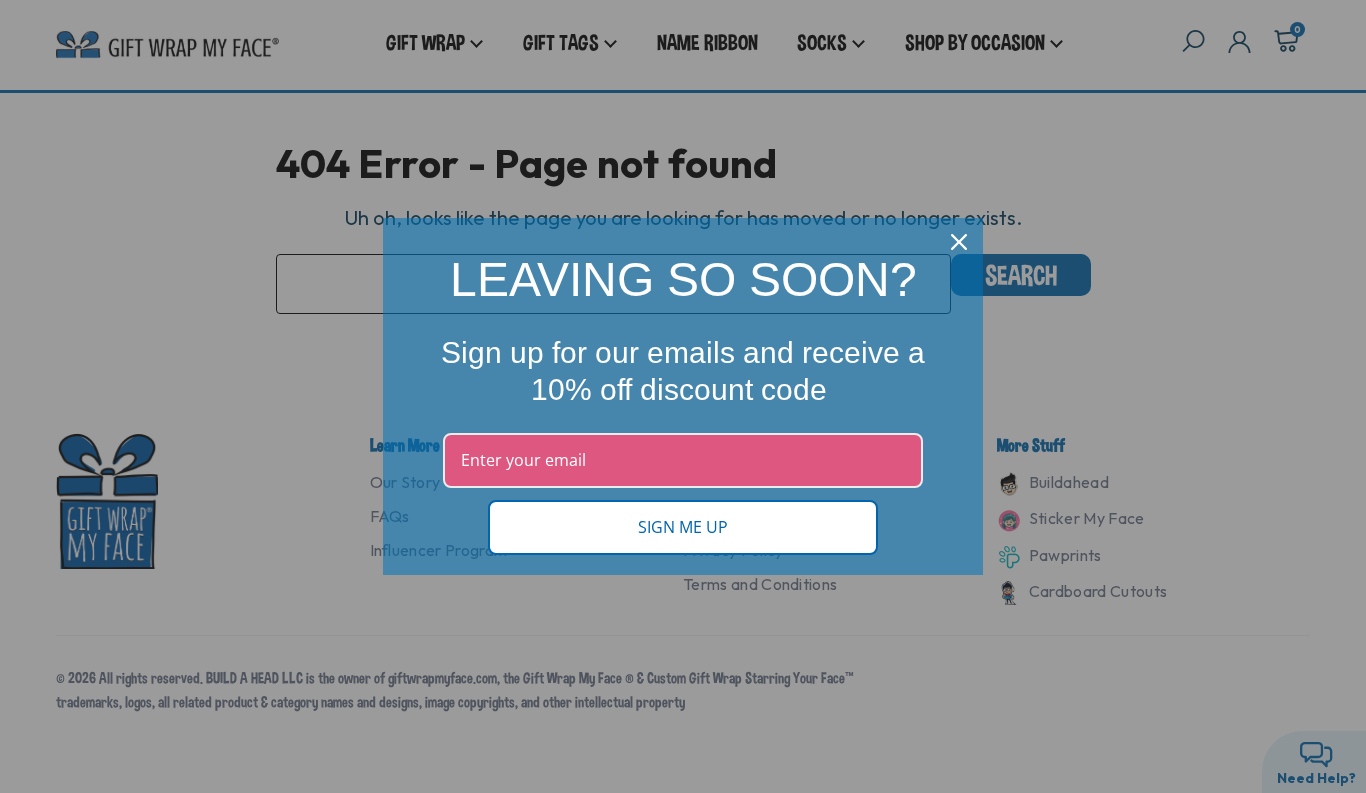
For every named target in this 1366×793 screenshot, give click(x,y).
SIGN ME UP (683, 527)
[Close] (959, 242)
